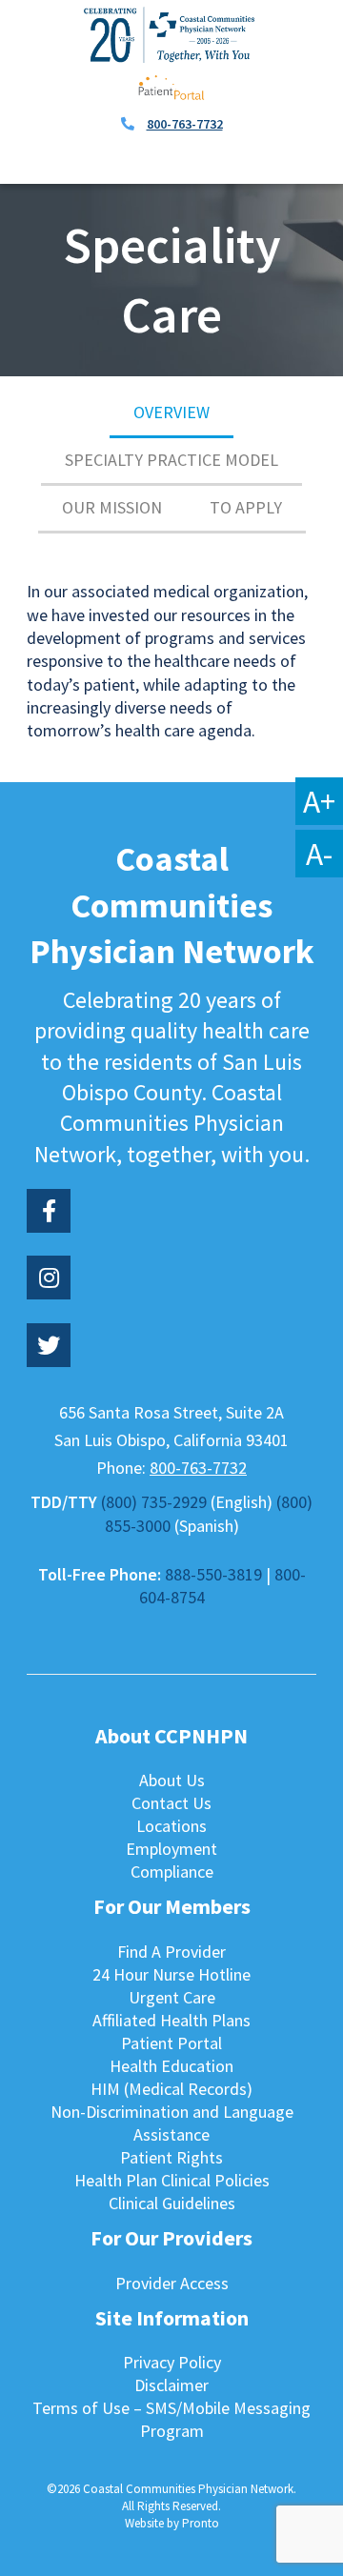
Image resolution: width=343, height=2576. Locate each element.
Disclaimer (171, 2385)
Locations (171, 1826)
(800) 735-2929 (154, 1502)
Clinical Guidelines (172, 2203)
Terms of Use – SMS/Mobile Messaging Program (171, 2419)
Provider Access (172, 2283)
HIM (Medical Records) (171, 2089)
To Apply (246, 507)
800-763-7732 (185, 124)
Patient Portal (171, 2043)
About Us (172, 1780)
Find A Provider (171, 1952)
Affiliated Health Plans (171, 2020)
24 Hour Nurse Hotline (171, 1974)
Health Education (171, 2066)
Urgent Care (172, 1997)
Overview (171, 412)
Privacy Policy (172, 2362)
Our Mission (112, 507)
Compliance (172, 1872)
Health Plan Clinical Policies (172, 2180)
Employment (171, 1849)
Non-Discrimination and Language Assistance (172, 2123)
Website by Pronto (172, 2523)
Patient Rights (171, 2157)
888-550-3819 (213, 1574)
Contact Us (171, 1803)
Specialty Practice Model (171, 460)
